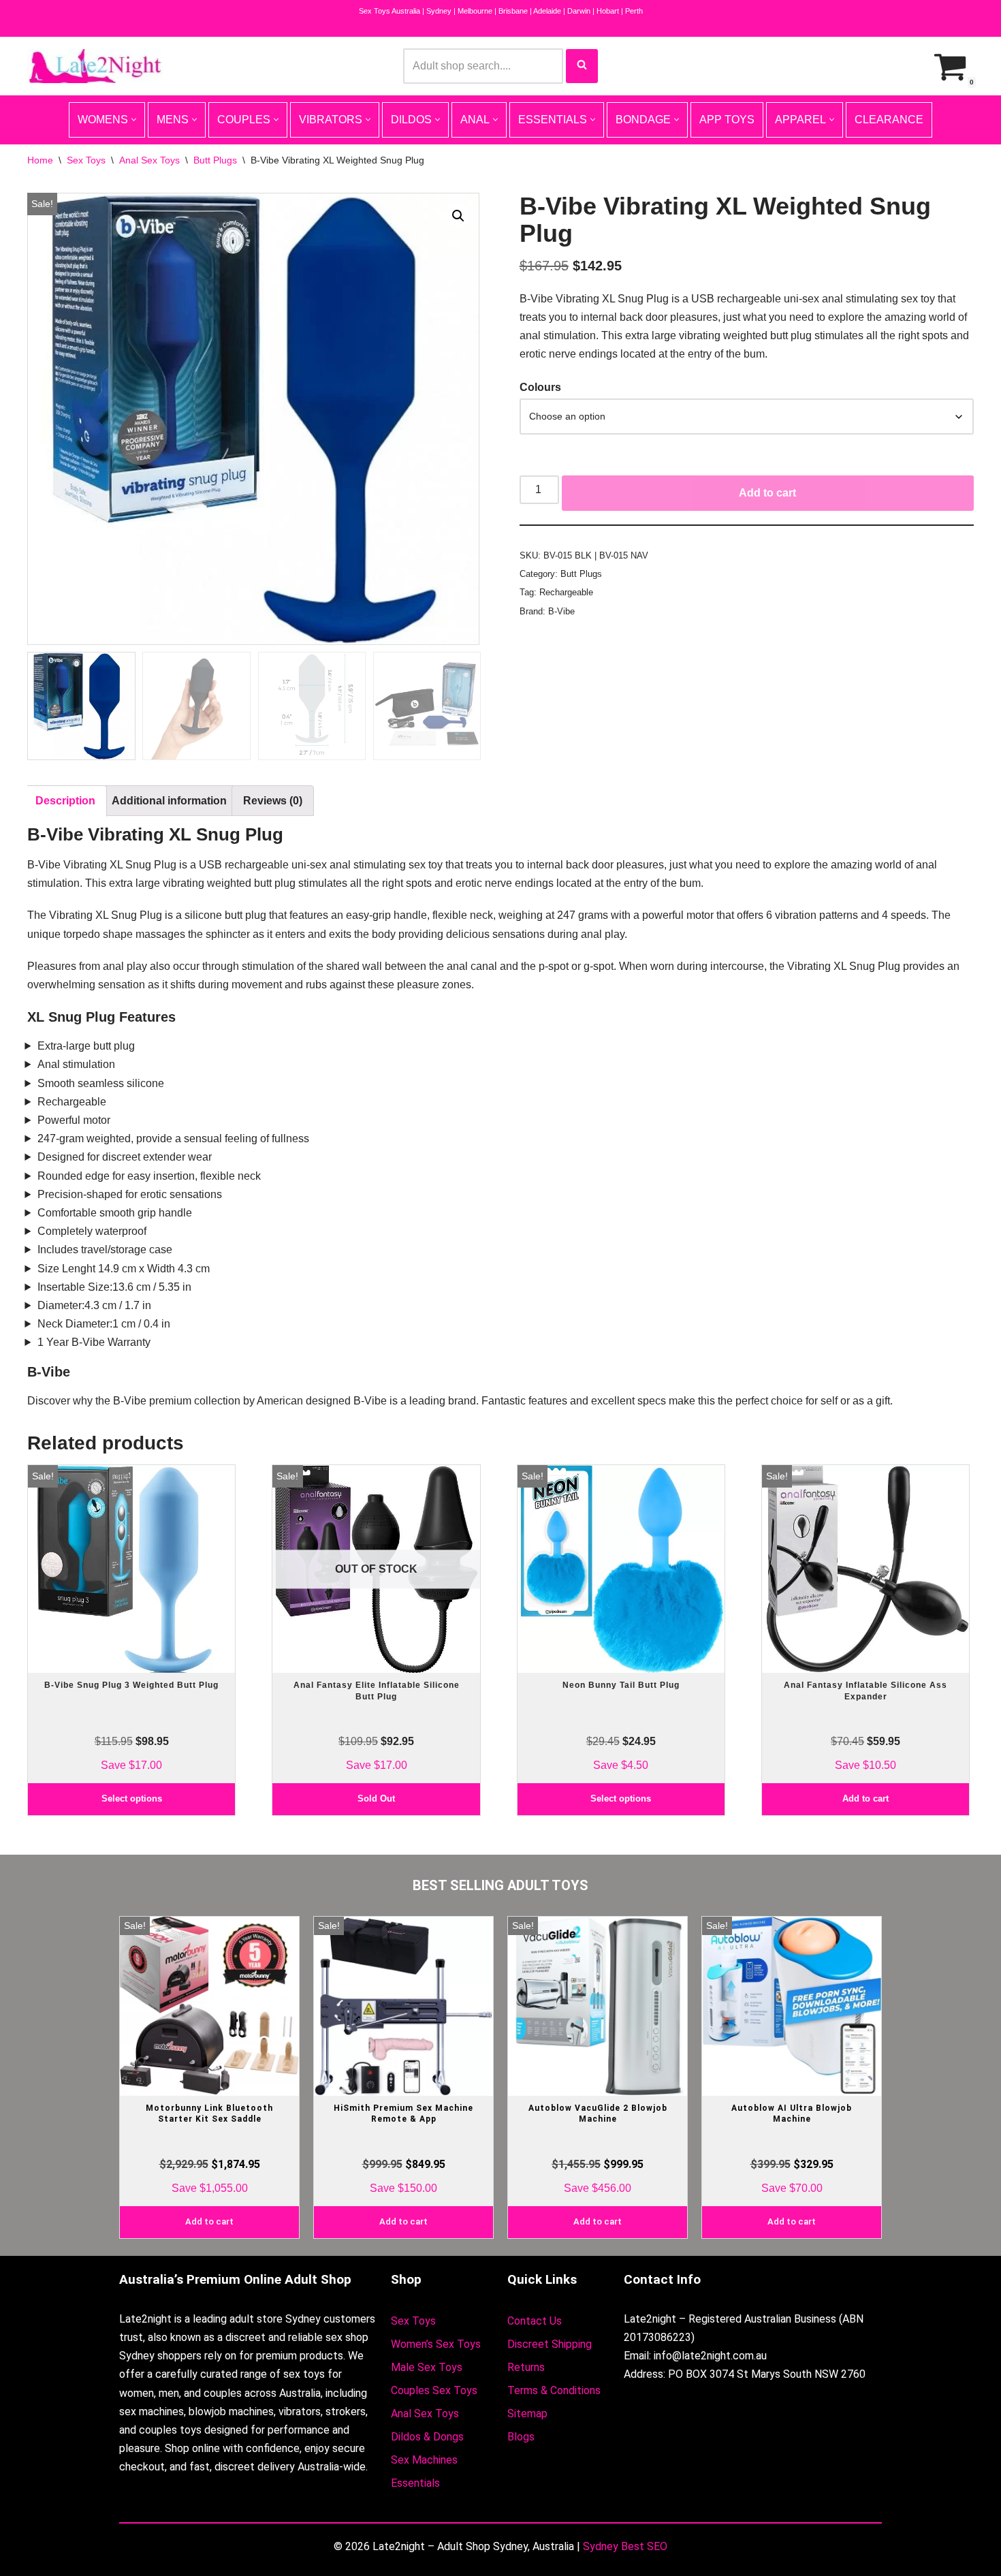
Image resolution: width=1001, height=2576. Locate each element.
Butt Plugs (215, 160)
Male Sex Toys (427, 2367)
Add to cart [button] (865, 1799)
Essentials (415, 2483)
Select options (132, 1799)
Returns (526, 2367)
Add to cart (767, 493)
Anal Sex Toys (149, 160)
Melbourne (475, 11)
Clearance (889, 120)
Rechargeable (566, 592)
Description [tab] (65, 801)
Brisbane (513, 11)
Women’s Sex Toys (436, 2344)
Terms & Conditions (554, 2390)
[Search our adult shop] (582, 66)
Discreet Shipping (550, 2344)
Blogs (521, 2437)
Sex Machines (424, 2460)
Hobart (608, 11)
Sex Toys (86, 160)
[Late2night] (95, 66)
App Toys (727, 120)
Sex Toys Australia (390, 11)
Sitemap (527, 2414)
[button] (458, 216)
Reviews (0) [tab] (273, 801)
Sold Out (376, 1799)
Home (40, 160)
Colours (540, 387)
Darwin (579, 11)
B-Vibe (561, 611)
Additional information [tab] (169, 801)
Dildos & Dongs (427, 2437)
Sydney (439, 11)
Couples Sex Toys (434, 2390)
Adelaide (547, 11)
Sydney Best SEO (625, 2546)
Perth (634, 11)
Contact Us (535, 2321)
